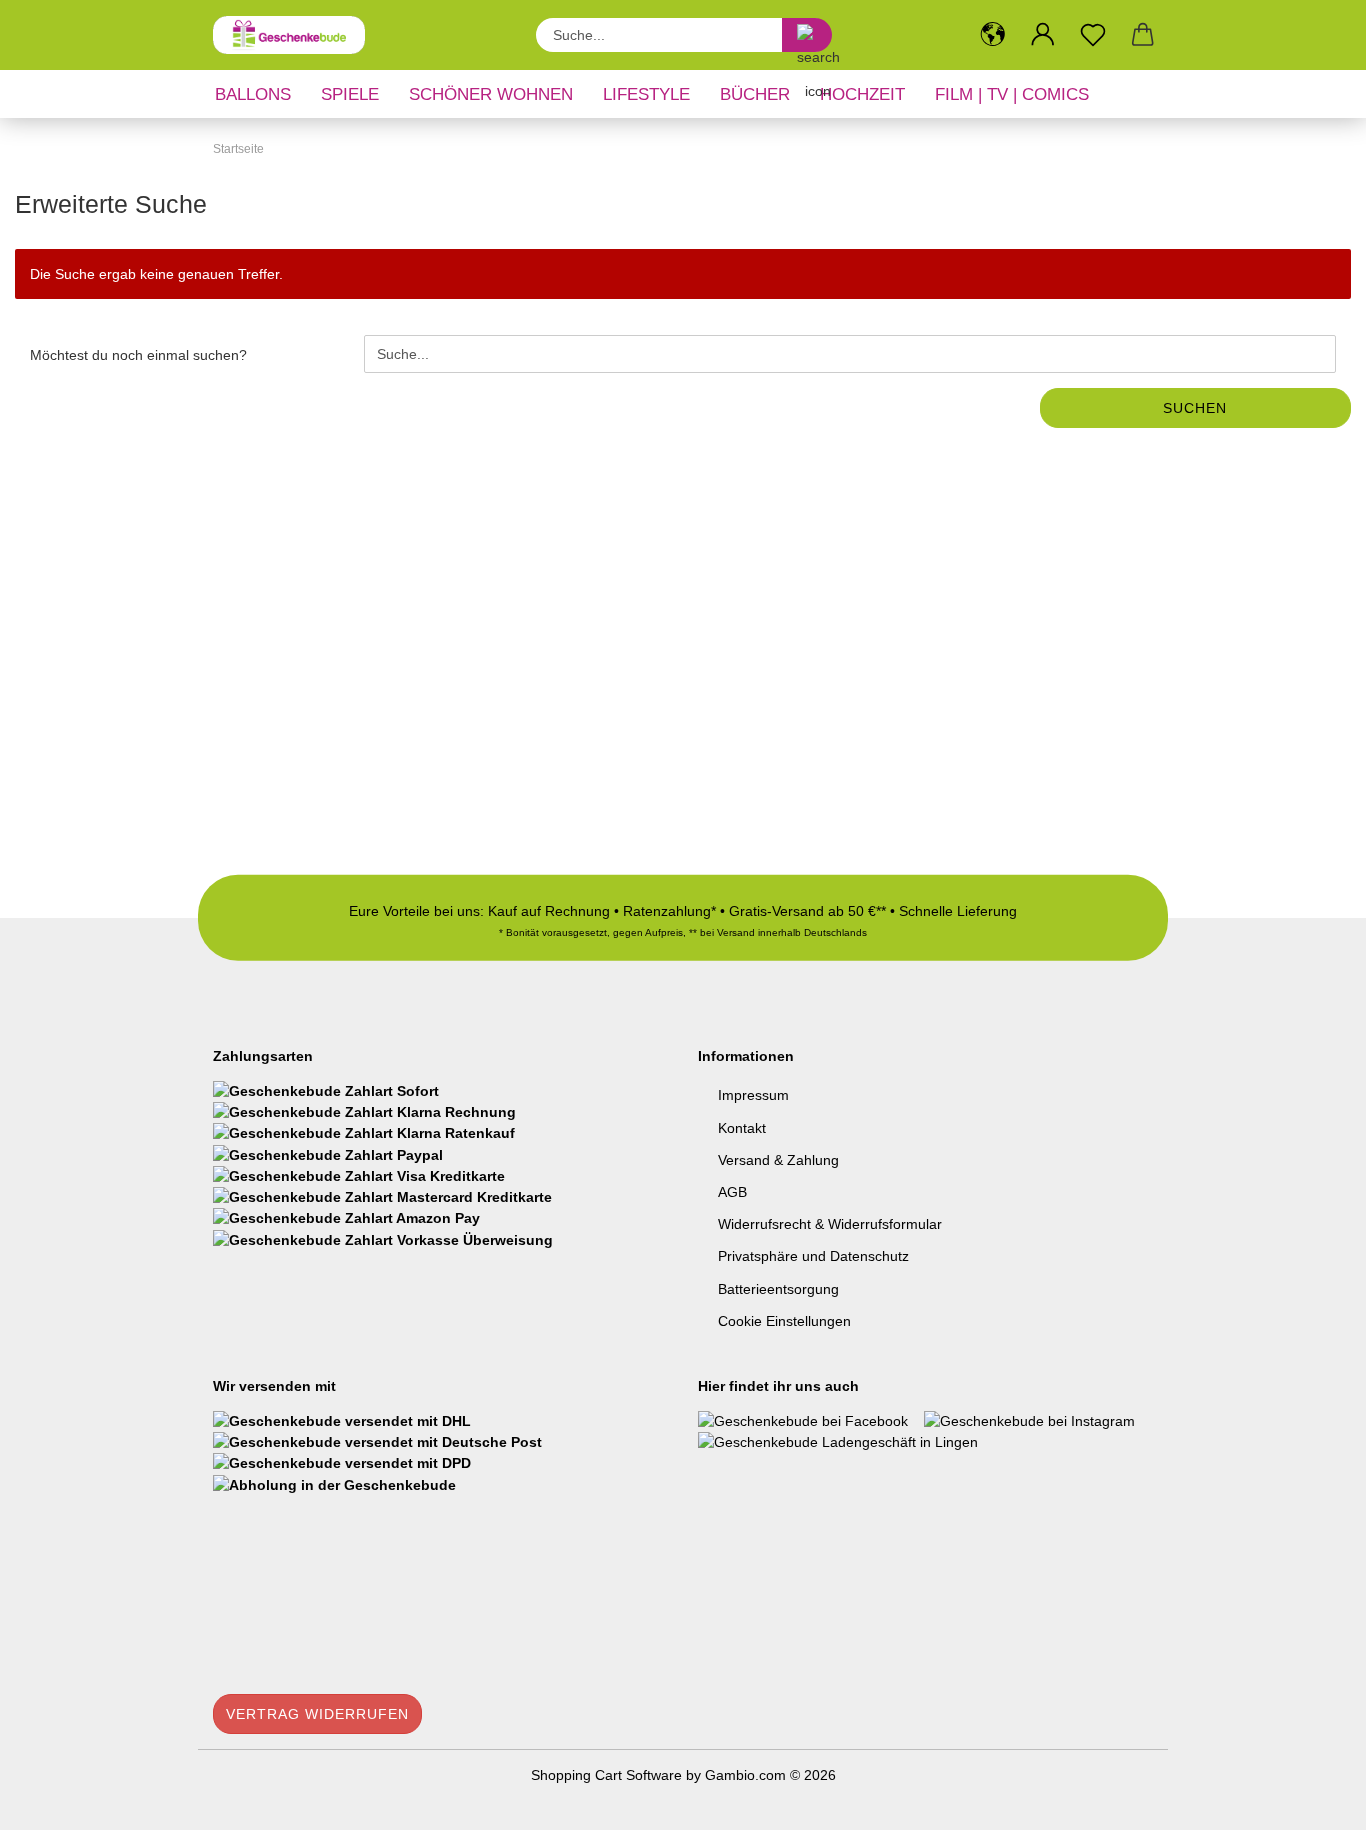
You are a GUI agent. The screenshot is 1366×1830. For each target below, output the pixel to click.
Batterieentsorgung (778, 1289)
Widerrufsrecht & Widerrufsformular (830, 1224)
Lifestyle (646, 94)
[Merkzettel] (1093, 35)
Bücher (755, 94)
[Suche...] (807, 35)
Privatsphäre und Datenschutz (813, 1256)
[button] (993, 35)
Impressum (753, 1095)
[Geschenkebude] (296, 35)
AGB (732, 1192)
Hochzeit (862, 94)
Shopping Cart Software (606, 1775)
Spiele (350, 94)
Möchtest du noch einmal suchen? (138, 355)
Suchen (1195, 408)
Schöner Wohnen (491, 94)
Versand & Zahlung (778, 1160)
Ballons (253, 94)
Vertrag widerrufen (317, 1714)
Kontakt (742, 1128)
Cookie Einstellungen (784, 1321)
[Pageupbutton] (1311, 1800)
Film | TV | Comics (1012, 94)
